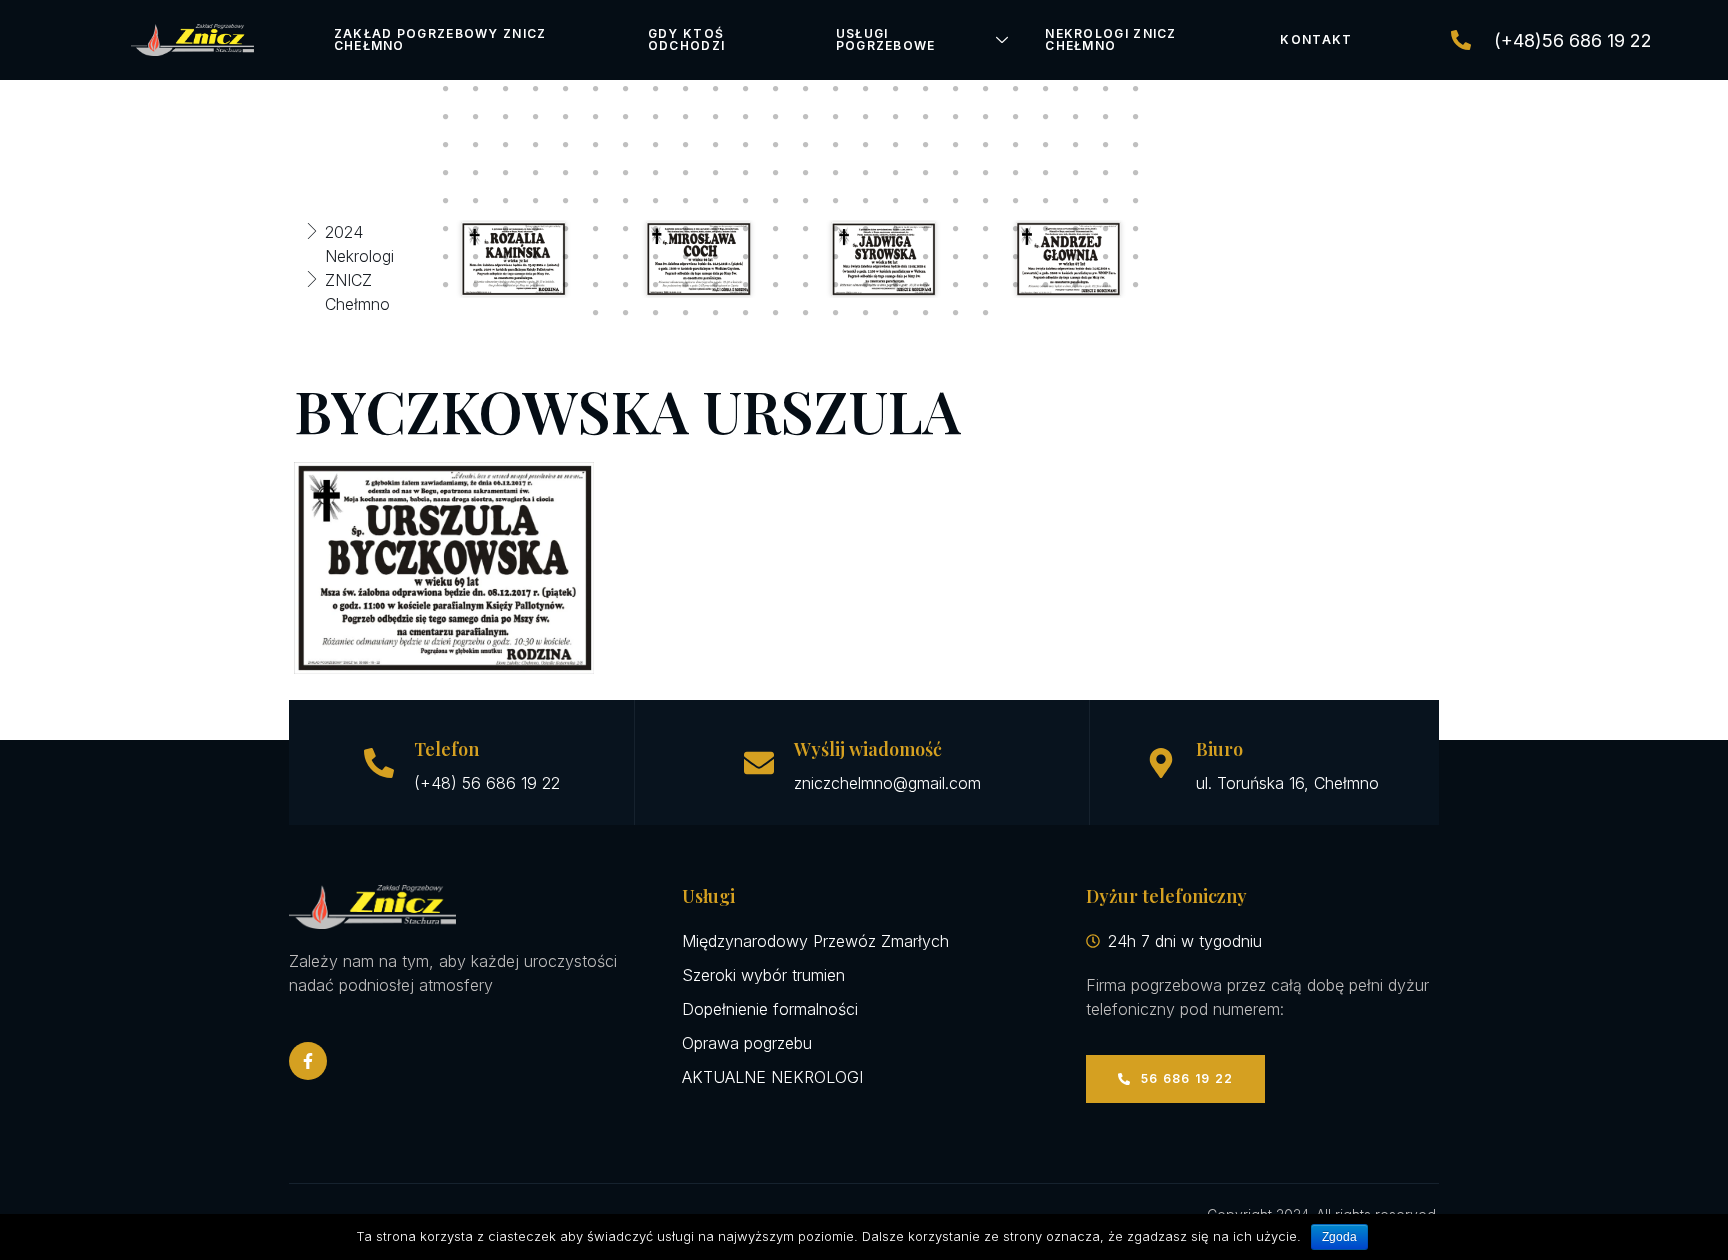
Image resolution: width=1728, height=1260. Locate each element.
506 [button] (476, 285)
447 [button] (866, 201)
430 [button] (1076, 173)
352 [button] (896, 89)
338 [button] (476, 89)
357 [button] (1046, 89)
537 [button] (836, 313)
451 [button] (986, 201)
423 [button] (866, 173)
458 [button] (476, 229)
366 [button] (596, 117)
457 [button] (446, 229)
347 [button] (746, 89)
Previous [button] (401, 259)
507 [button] (506, 285)
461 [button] (566, 229)
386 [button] (476, 145)
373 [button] (806, 117)
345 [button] (686, 89)
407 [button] (1106, 145)
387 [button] (506, 145)
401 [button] (926, 145)
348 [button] (776, 89)
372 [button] (776, 117)
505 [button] (446, 285)
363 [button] (506, 117)
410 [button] (476, 173)
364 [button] (536, 117)
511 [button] (626, 285)
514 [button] (716, 285)
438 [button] (596, 201)
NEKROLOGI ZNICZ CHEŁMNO (1111, 39)
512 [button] (656, 285)
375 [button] (866, 117)
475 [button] (986, 229)
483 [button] (506, 257)
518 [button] (836, 285)
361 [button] (446, 117)
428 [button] (1016, 173)
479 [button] (1106, 229)
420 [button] (776, 173)
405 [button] (1046, 145)
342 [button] (596, 89)
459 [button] (506, 229)
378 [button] (956, 117)
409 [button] (446, 173)
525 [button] (1046, 285)
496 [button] (896, 257)
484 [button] (536, 257)
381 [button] (1046, 117)
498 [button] (956, 257)
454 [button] (1076, 201)
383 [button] (1106, 117)
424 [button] (896, 173)
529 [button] (596, 313)
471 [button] (866, 229)
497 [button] (926, 257)
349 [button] (806, 89)
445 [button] (806, 201)
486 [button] (596, 257)
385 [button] (446, 145)
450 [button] (956, 201)
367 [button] (626, 117)
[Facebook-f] (308, 1061)
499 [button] (986, 257)
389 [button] (566, 145)
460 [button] (536, 229)
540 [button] (926, 313)
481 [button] (446, 257)
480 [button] (1136, 229)
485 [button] (566, 257)
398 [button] (836, 145)
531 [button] (656, 313)
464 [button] (656, 229)
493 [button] (806, 257)
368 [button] (656, 117)
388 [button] (536, 145)
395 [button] (746, 145)
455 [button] (1106, 201)
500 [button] (1016, 257)
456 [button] (1136, 201)
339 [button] (506, 89)
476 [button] (1016, 229)
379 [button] (986, 117)
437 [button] (566, 201)
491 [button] (746, 257)
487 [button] (626, 257)
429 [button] (1046, 173)
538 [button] (866, 313)
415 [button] (626, 173)
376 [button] (896, 117)
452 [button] (1016, 201)
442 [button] (716, 201)
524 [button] (1016, 285)
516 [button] (776, 285)
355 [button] (986, 89)
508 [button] (536, 285)
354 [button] (956, 89)
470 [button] (836, 229)
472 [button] (896, 229)
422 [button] (836, 173)
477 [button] (1046, 229)
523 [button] (986, 285)
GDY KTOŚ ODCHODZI (686, 39)
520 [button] (896, 285)
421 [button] (806, 173)
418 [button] (716, 173)
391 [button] (626, 145)
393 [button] (686, 145)
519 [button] (866, 285)
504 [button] (1136, 257)
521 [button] (926, 285)
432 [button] (1136, 173)
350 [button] (836, 89)
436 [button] (536, 201)
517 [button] (806, 285)
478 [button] (1076, 229)
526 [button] (1076, 285)
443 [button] (746, 201)
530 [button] (626, 313)
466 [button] (716, 229)
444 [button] (776, 201)
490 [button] (716, 257)
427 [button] (986, 173)
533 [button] (716, 313)
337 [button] (446, 89)
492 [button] (776, 257)
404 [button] (1016, 145)
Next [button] (1178, 259)
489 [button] (686, 257)
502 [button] (1076, 257)
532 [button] (686, 313)
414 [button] (596, 173)
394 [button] (716, 145)
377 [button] (926, 117)
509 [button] (566, 285)
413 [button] (566, 173)
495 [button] (866, 257)
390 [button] (596, 145)
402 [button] (956, 145)
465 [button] (686, 229)
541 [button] (956, 313)
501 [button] (1046, 257)
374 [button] (836, 117)
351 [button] (866, 89)
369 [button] (686, 117)
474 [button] (956, 229)
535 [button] (776, 313)
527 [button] (1106, 285)
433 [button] (446, 201)
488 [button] (656, 257)
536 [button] (806, 313)
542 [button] (986, 313)
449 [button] (926, 201)
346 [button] (716, 89)
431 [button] (1106, 173)
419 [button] (746, 173)
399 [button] (866, 145)
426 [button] (956, 173)
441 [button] (686, 201)
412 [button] (536, 173)
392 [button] (656, 145)
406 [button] (1076, 145)
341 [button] (566, 89)
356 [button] (1016, 89)
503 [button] (1106, 257)
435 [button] (506, 201)
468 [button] (776, 229)
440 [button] (656, 201)
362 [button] (476, 117)
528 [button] (1136, 285)
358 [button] (1076, 89)
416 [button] (656, 173)
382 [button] (1076, 117)
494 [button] (836, 257)
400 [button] (896, 145)
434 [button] (476, 201)
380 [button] (1016, 117)
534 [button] (746, 313)
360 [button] (1136, 89)
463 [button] (626, 229)
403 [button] (986, 145)
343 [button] (626, 89)
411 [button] (506, 173)
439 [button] (626, 201)
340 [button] (536, 89)
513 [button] (686, 285)
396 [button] (776, 145)
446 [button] (836, 201)
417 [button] (686, 173)
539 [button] (896, 313)
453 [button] (1046, 201)
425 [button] (926, 173)
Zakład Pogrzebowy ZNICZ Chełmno (440, 39)
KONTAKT (1316, 39)
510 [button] (596, 285)
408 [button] (1136, 145)
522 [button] (956, 285)
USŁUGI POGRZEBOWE (886, 39)
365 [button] (566, 117)
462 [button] (596, 229)
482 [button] (476, 257)
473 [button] (926, 229)
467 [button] (746, 229)
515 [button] (746, 285)
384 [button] (1136, 117)
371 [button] (746, 117)
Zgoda (1339, 1237)
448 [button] (896, 201)
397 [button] (806, 145)
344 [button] (656, 89)
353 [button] (926, 89)
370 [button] (716, 117)
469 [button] (806, 229)
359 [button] (1106, 89)
